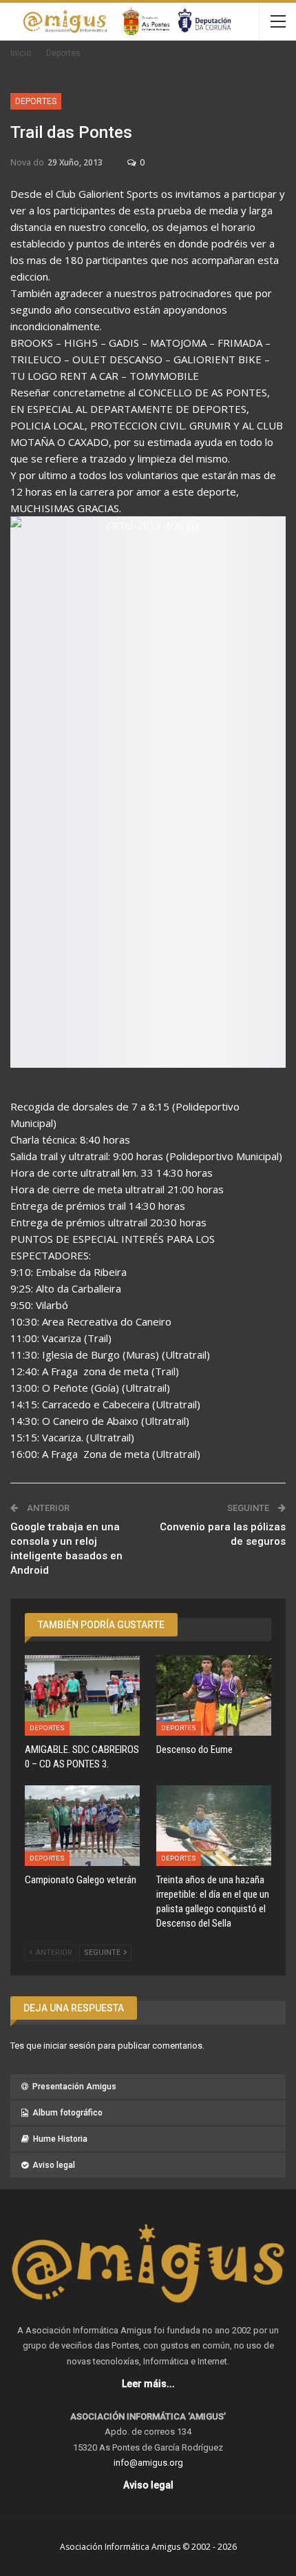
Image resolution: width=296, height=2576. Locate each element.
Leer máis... (148, 2384)
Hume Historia (60, 2139)
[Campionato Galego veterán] (82, 1826)
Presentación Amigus (74, 2087)
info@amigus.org (148, 2463)
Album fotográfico (67, 2113)
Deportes (36, 101)
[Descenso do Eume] (214, 1695)
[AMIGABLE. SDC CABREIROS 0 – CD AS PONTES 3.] (82, 1695)
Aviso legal (54, 2165)
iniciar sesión (70, 2046)
